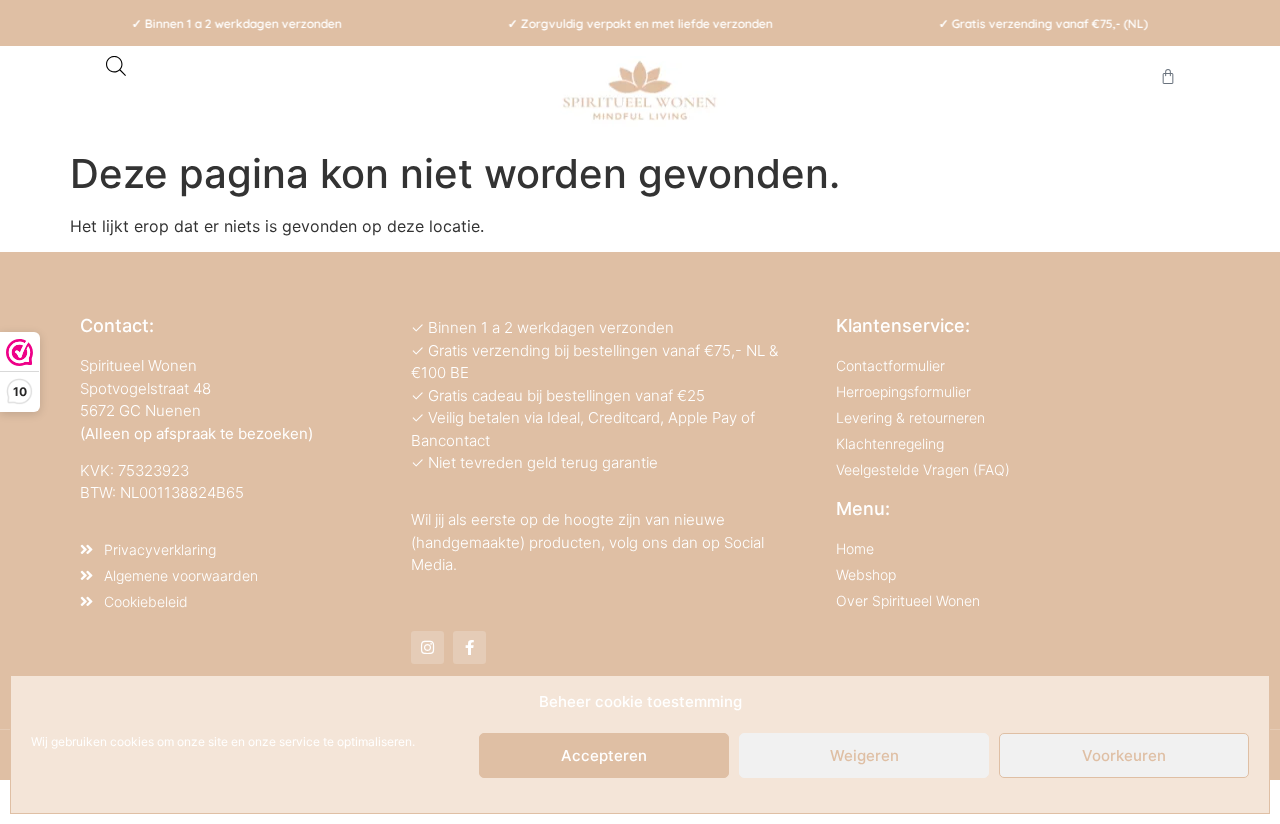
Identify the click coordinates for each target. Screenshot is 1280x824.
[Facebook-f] (469, 647)
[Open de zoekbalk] (116, 65)
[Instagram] (427, 647)
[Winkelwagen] (1168, 76)
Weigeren (864, 755)
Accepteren (604, 755)
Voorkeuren (1124, 755)
